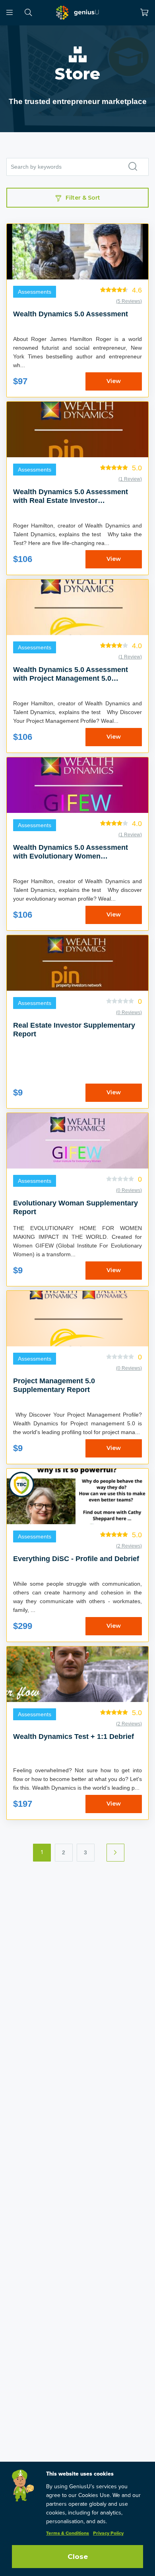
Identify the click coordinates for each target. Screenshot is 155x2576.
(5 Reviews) (129, 301)
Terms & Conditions (68, 2534)
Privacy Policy (108, 2534)
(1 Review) (130, 479)
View (114, 381)
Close (78, 2557)
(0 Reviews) (129, 1013)
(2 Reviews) (129, 1546)
